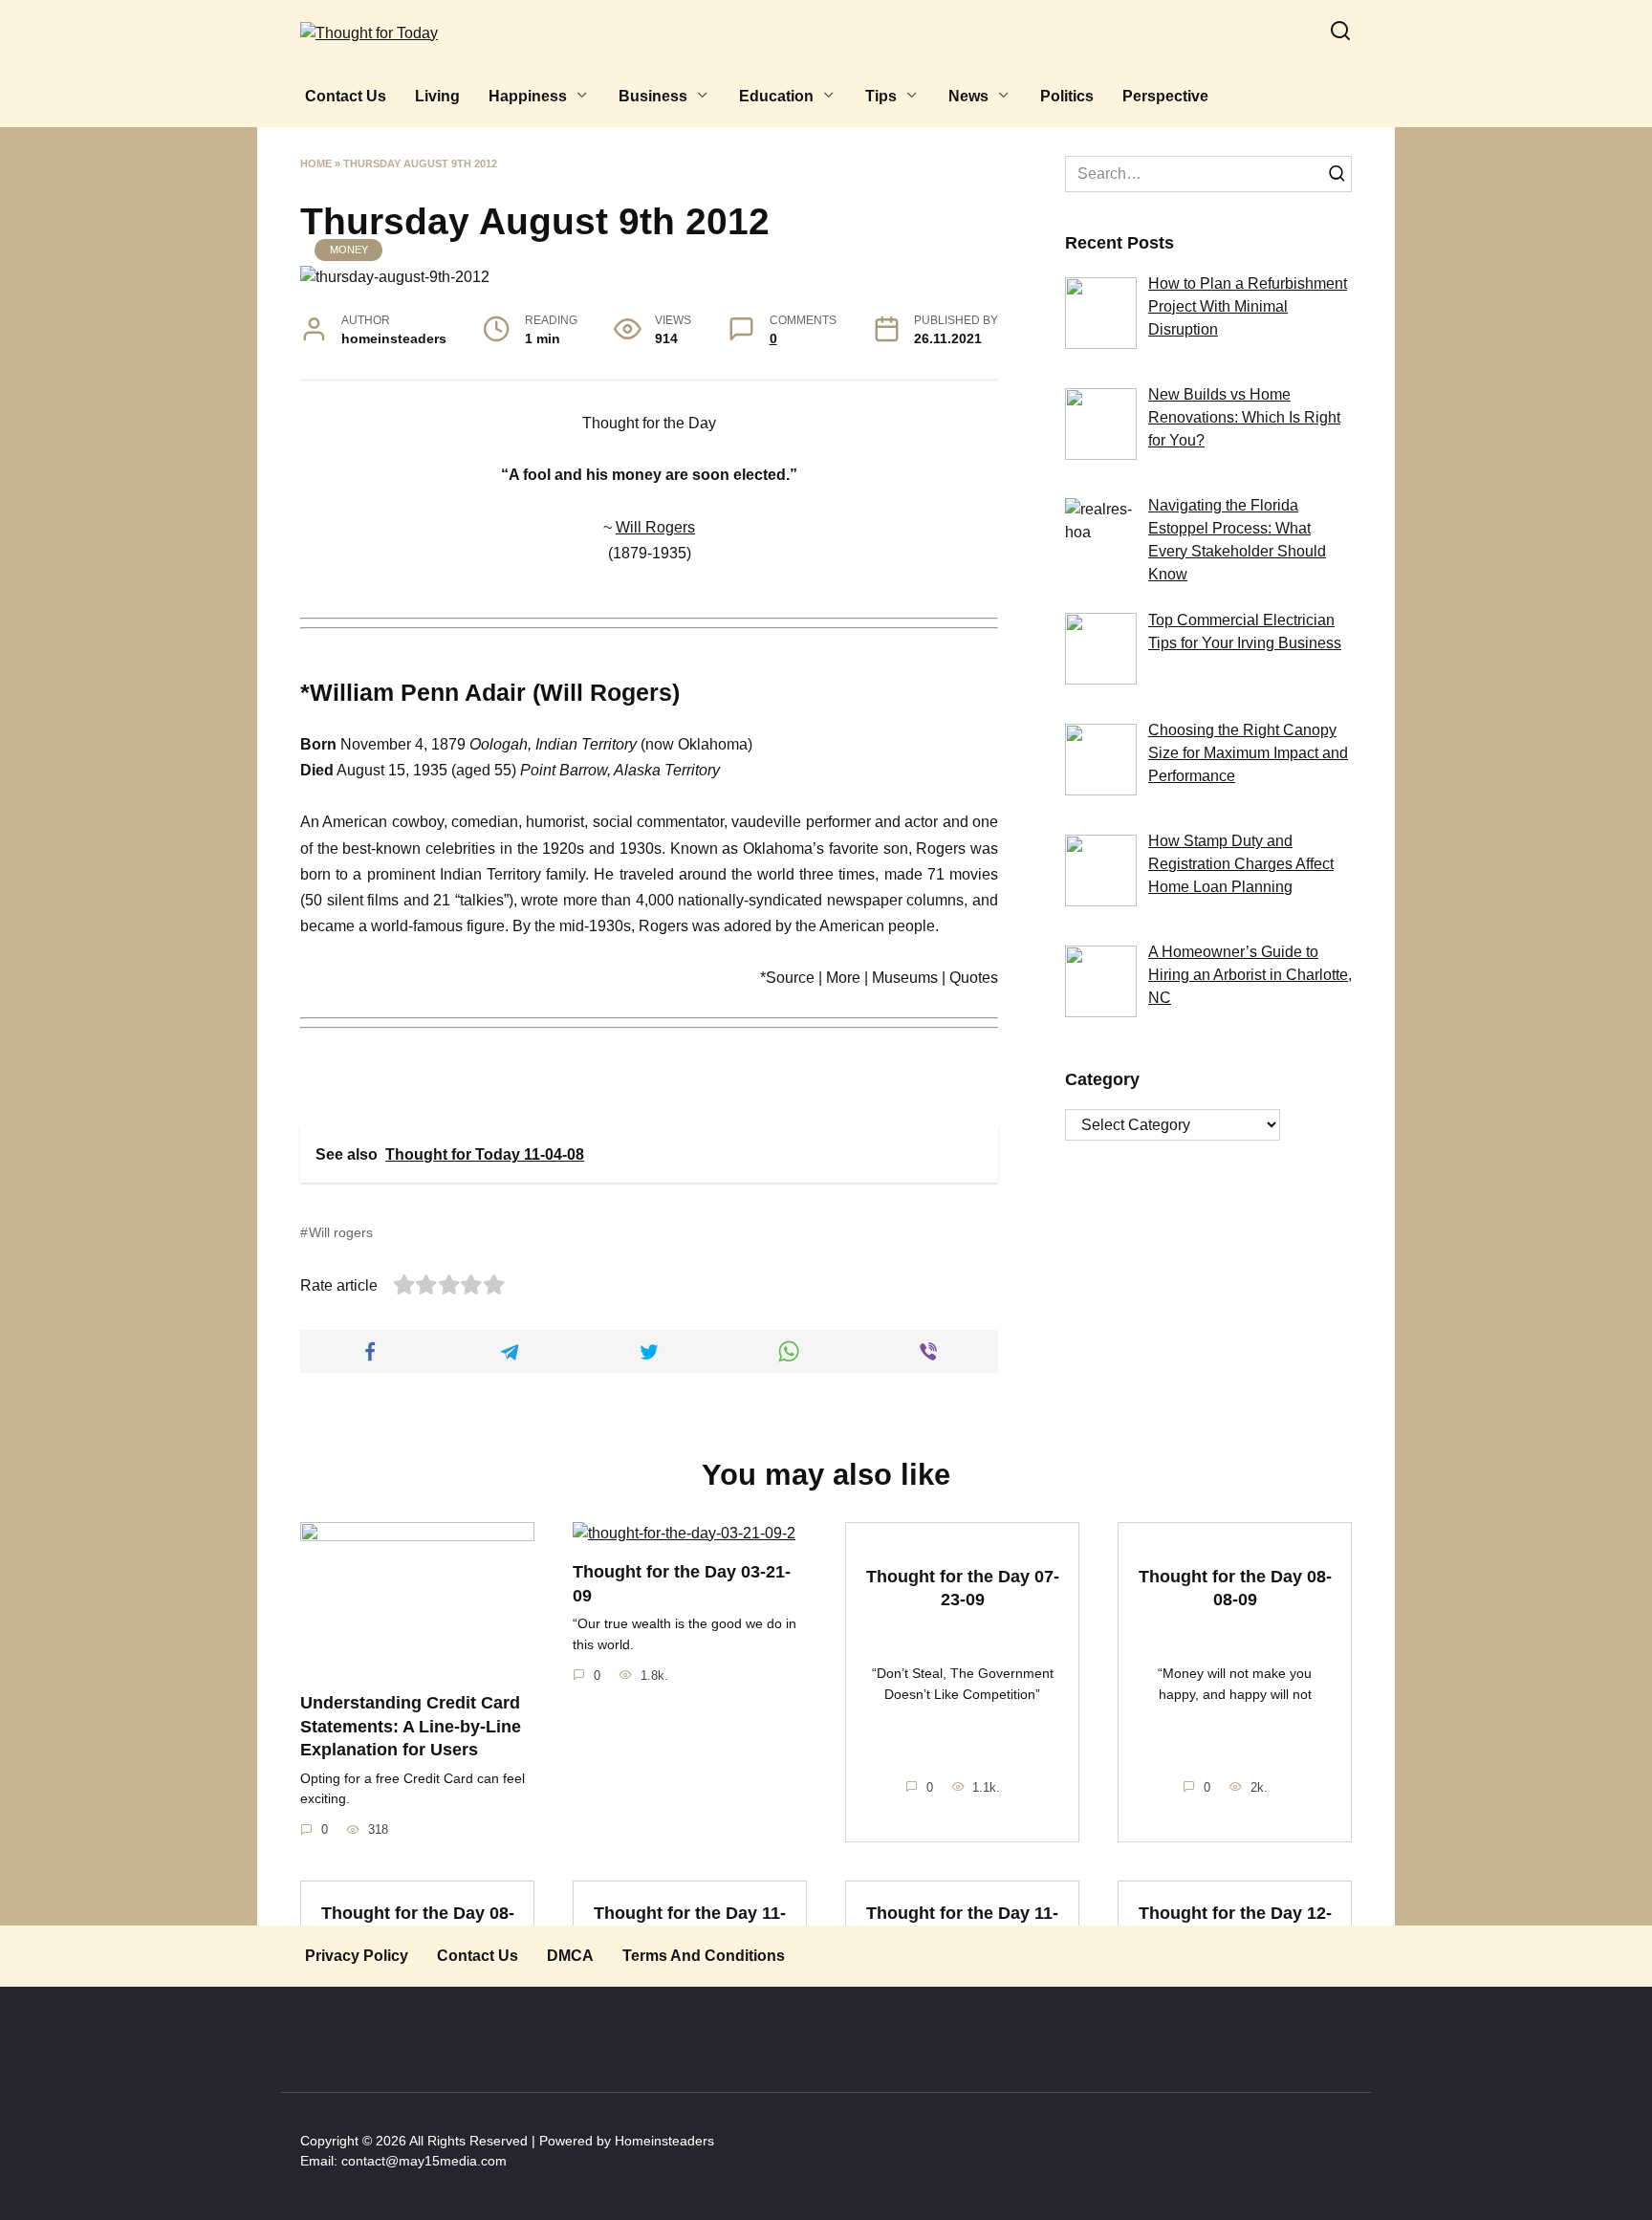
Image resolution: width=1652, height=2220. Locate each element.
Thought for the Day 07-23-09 (963, 1588)
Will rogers (341, 1232)
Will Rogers (655, 527)
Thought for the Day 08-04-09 (418, 1924)
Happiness (528, 96)
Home (316, 163)
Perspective (1165, 96)
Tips (881, 96)
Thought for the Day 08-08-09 (1235, 1588)
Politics (1067, 96)
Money (349, 250)
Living (437, 96)
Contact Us (346, 96)
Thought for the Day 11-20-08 (690, 1924)
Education (776, 96)
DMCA (570, 1956)
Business (653, 96)
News (968, 96)
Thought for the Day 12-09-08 (1235, 1924)
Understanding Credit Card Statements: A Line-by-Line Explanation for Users (411, 1726)
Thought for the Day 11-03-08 (962, 1924)
